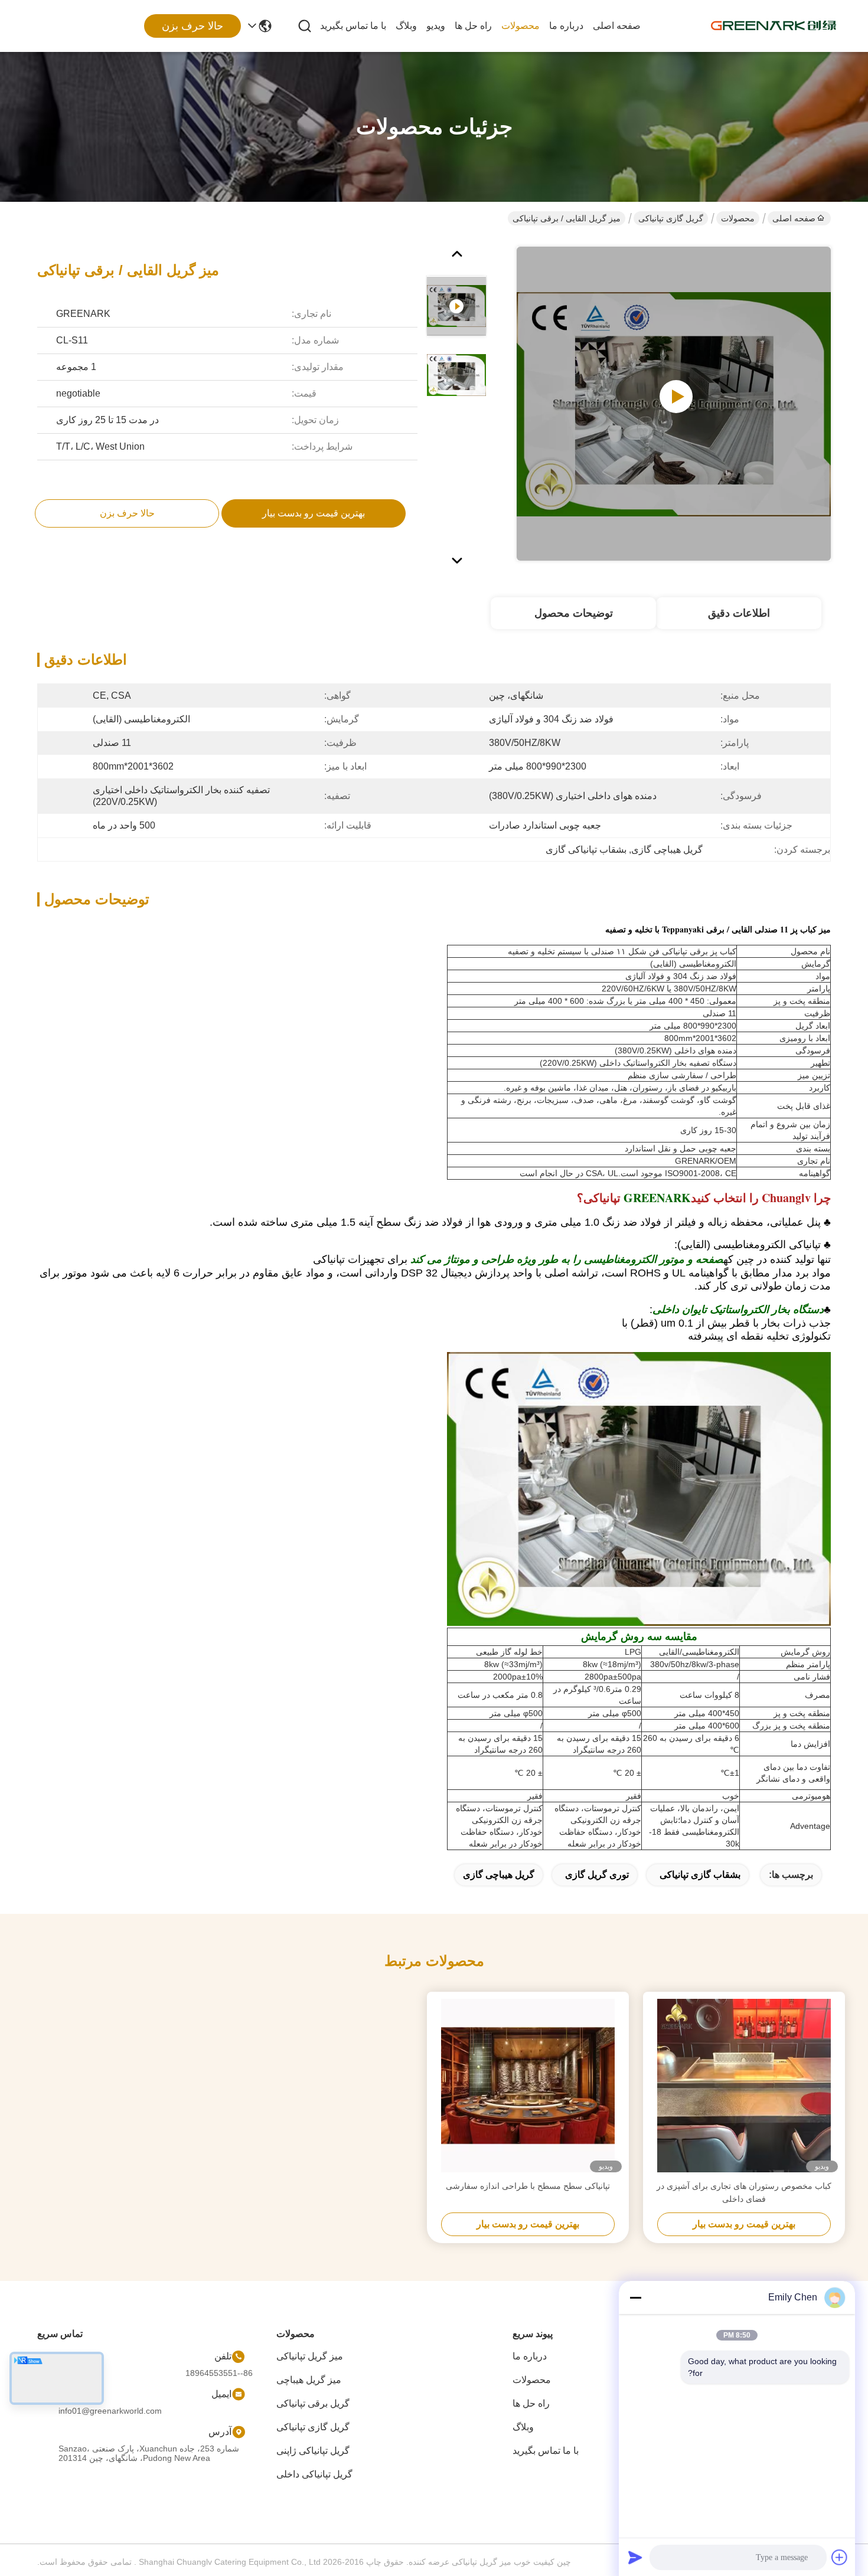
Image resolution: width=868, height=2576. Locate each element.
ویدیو (436, 26)
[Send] (635, 2557)
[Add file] (840, 2557)
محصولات (521, 26)
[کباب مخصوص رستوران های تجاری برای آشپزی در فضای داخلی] (744, 2086)
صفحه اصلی (617, 26)
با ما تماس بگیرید (353, 26)
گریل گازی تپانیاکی (671, 218)
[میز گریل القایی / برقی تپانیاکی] (674, 404)
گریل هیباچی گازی (499, 1875)
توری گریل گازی (597, 1875)
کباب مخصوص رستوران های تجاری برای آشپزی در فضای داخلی (744, 2192)
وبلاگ (406, 26)
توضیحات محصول (574, 613)
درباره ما (566, 26)
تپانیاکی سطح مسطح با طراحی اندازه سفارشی (528, 2186)
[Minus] (635, 2297)
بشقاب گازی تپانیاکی (700, 1875)
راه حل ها (473, 26)
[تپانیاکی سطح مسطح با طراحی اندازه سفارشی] (528, 2086)
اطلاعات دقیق (739, 613)
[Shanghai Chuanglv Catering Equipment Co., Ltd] (774, 26)
